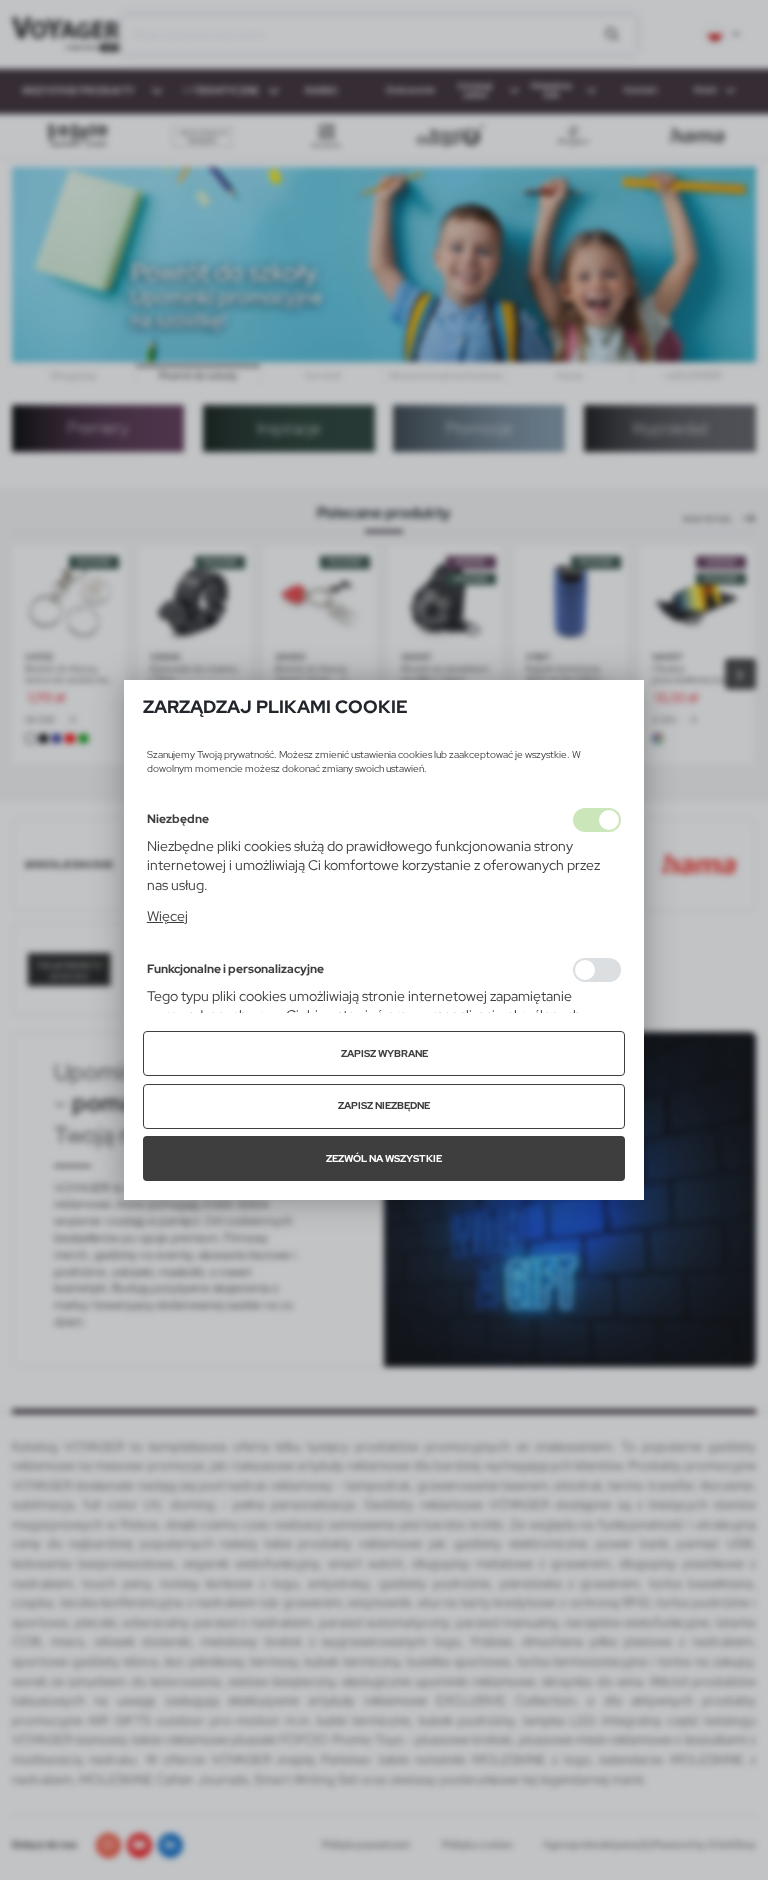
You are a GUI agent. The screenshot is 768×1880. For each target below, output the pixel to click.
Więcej (167, 916)
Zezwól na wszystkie (384, 1158)
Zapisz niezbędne (384, 1105)
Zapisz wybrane (384, 1053)
